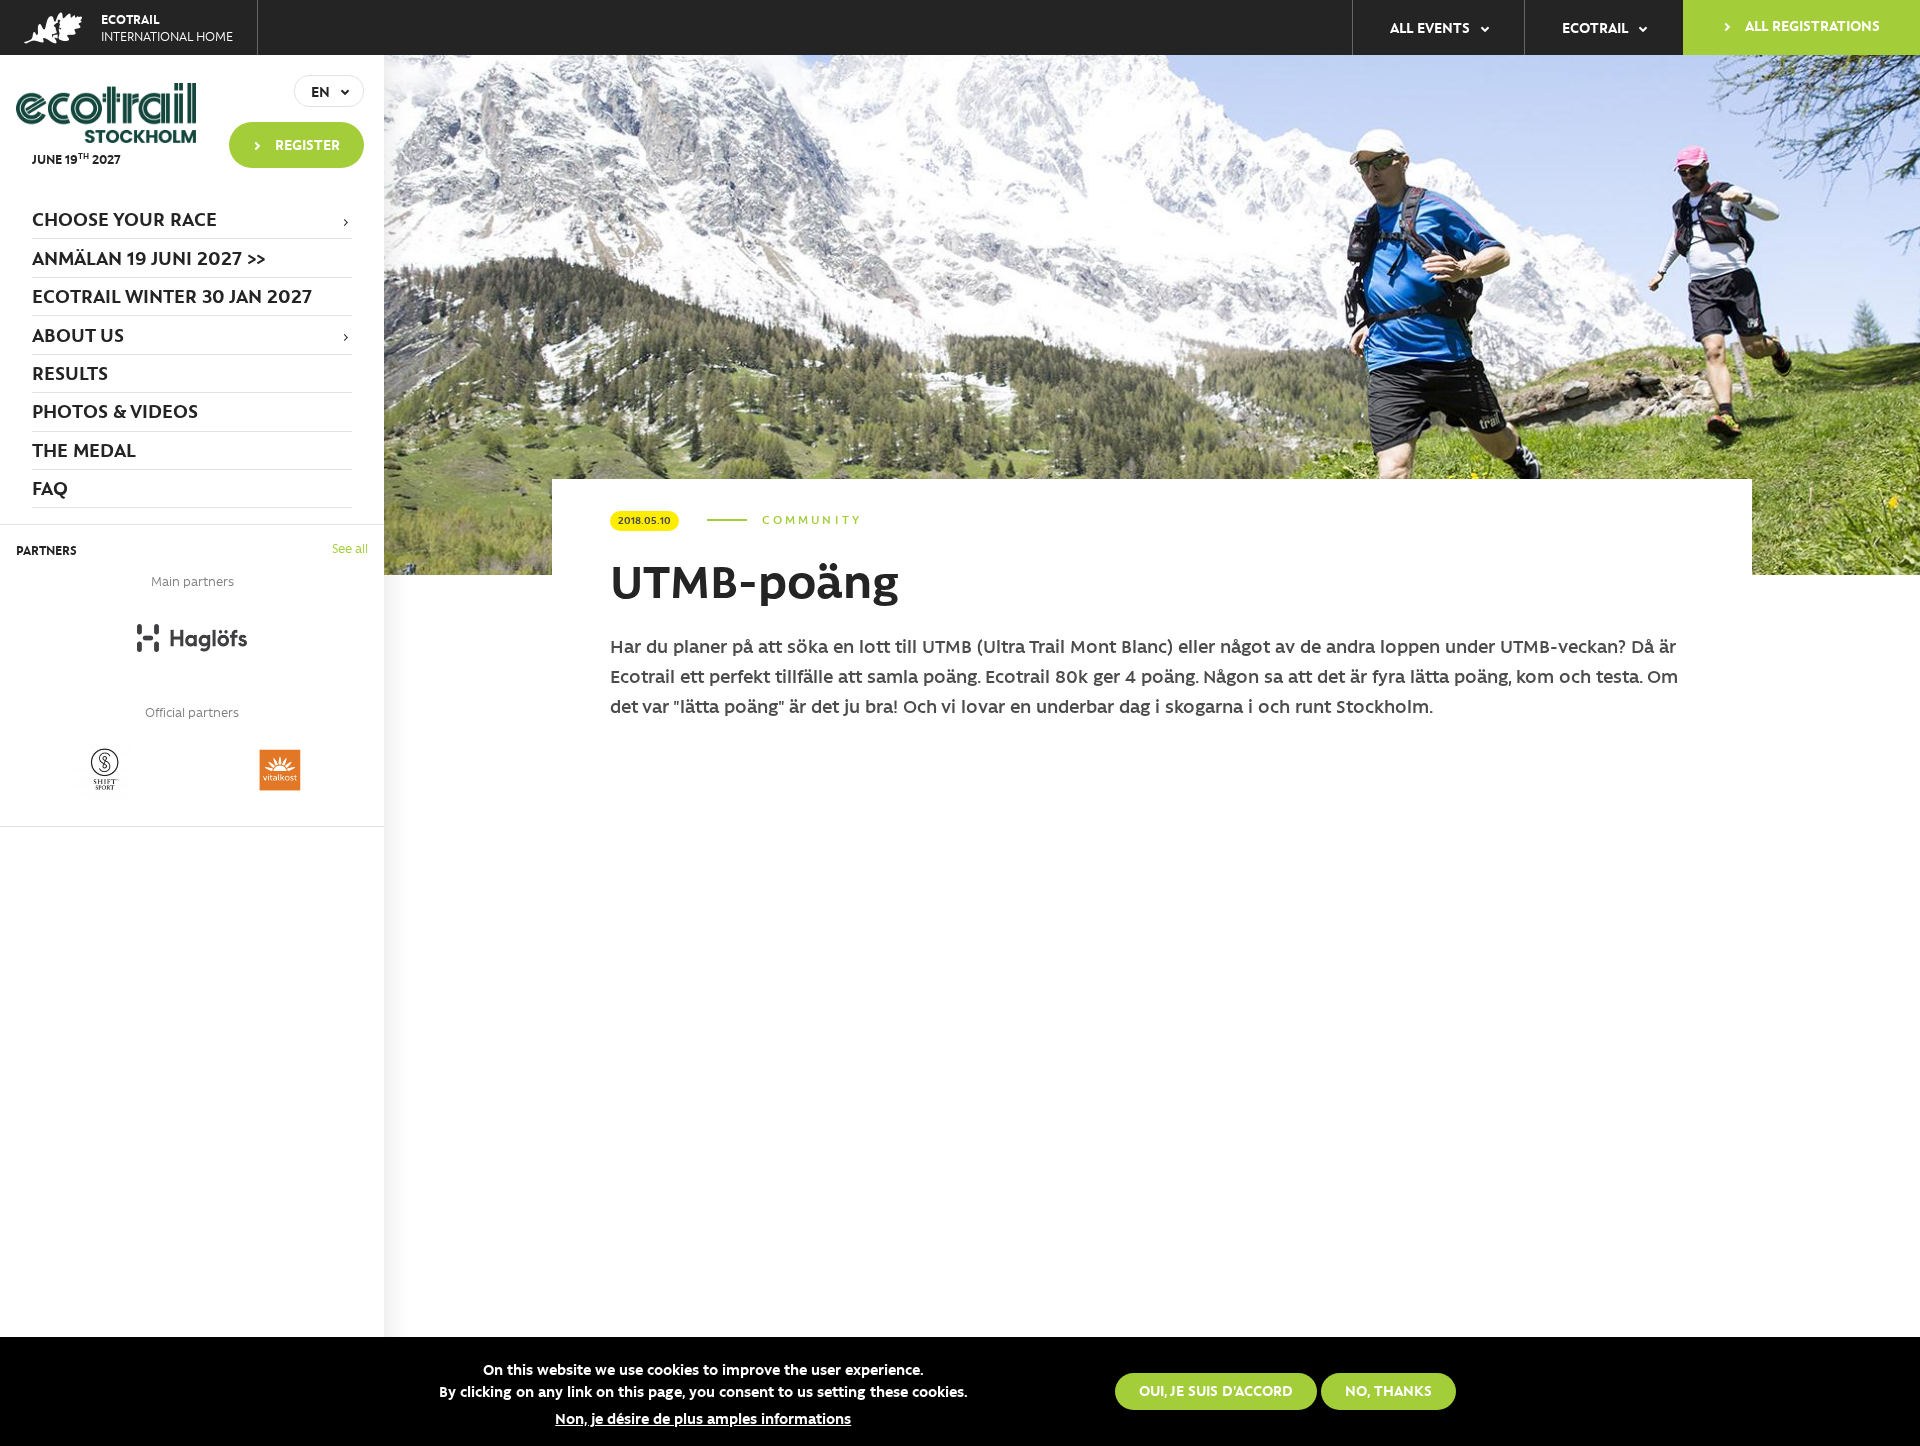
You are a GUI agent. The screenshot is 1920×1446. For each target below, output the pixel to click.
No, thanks (1388, 1390)
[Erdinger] (104, 770)
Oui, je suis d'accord (1216, 1390)
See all (350, 547)
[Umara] (280, 770)
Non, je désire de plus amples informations (703, 1419)
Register (307, 144)
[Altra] (192, 638)
